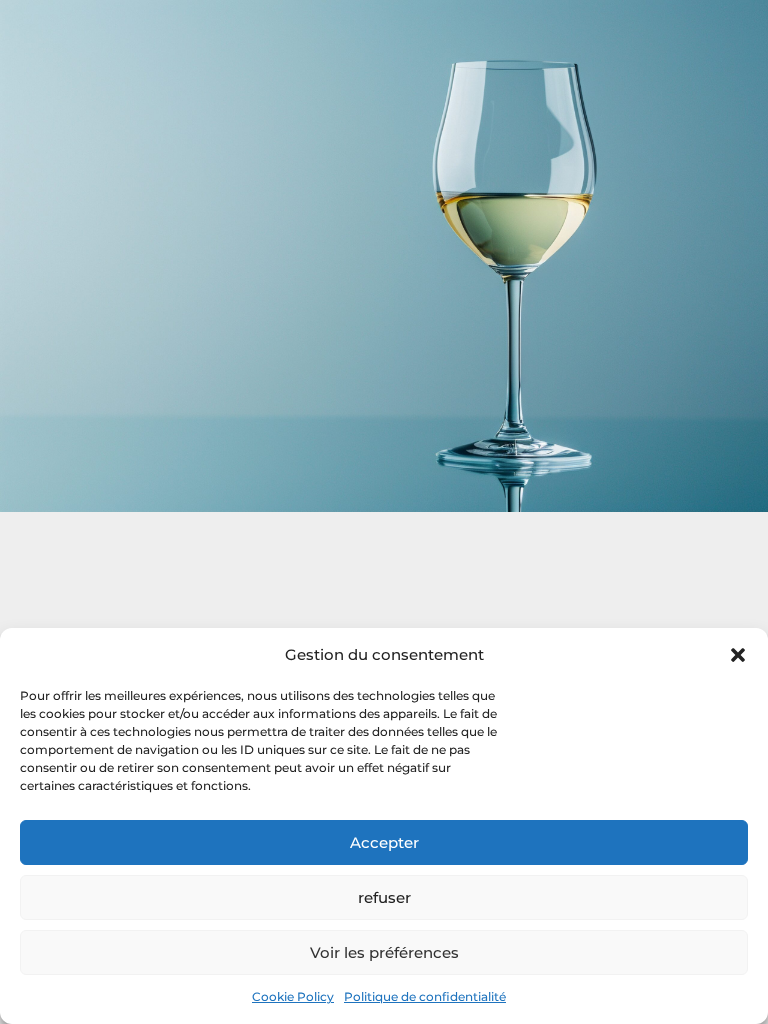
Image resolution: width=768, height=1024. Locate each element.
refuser (384, 897)
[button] (738, 655)
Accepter (384, 842)
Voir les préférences (384, 952)
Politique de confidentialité (425, 996)
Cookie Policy (293, 996)
